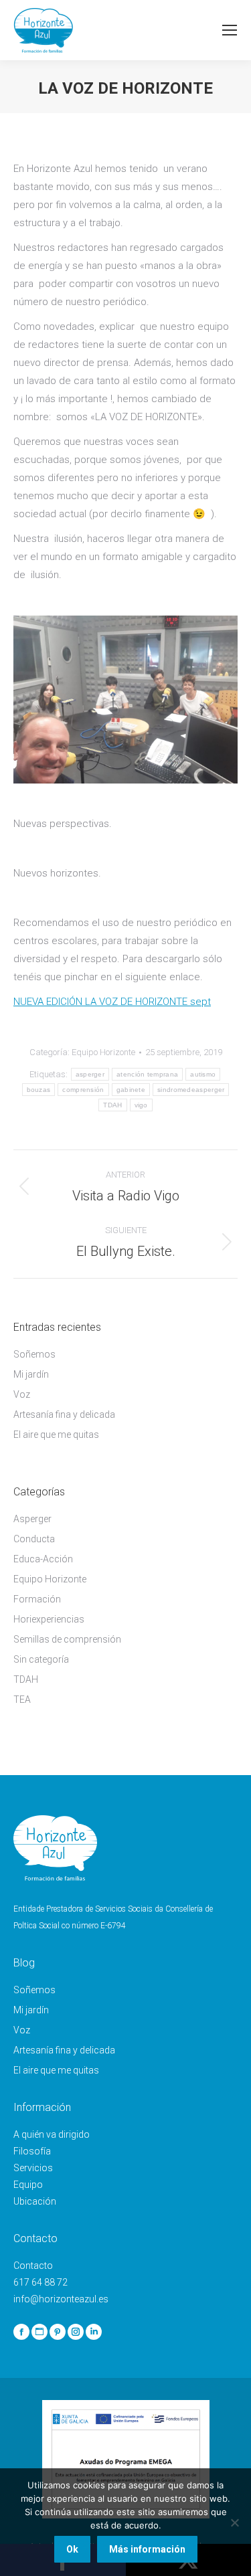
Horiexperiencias (49, 1619)
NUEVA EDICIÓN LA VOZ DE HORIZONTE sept (112, 1002)
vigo (141, 1105)
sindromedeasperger (191, 1090)
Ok (72, 2549)
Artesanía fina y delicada (64, 1414)
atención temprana (147, 1074)
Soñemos (34, 1354)
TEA (22, 1699)
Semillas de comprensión (67, 1639)
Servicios (33, 2168)
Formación (37, 1599)
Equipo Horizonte (103, 1052)
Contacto (33, 2266)
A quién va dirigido (52, 2134)
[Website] (39, 2332)
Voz (22, 1394)
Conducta (34, 1539)
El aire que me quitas (56, 1435)
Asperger (32, 1519)
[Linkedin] (94, 2332)
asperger (90, 1074)
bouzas (39, 1090)
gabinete (131, 1090)
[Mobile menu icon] (230, 30)
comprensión (83, 1090)
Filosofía (32, 2151)
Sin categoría (41, 1659)
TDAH (112, 1105)
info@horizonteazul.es (61, 2299)
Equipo (28, 2185)
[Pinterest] (58, 2332)
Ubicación (35, 2201)
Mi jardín (31, 1374)
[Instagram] (76, 2332)
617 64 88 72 (40, 2282)
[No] (234, 2522)
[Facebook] (21, 2332)
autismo (203, 1074)
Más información (147, 2549)
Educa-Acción (43, 1559)
